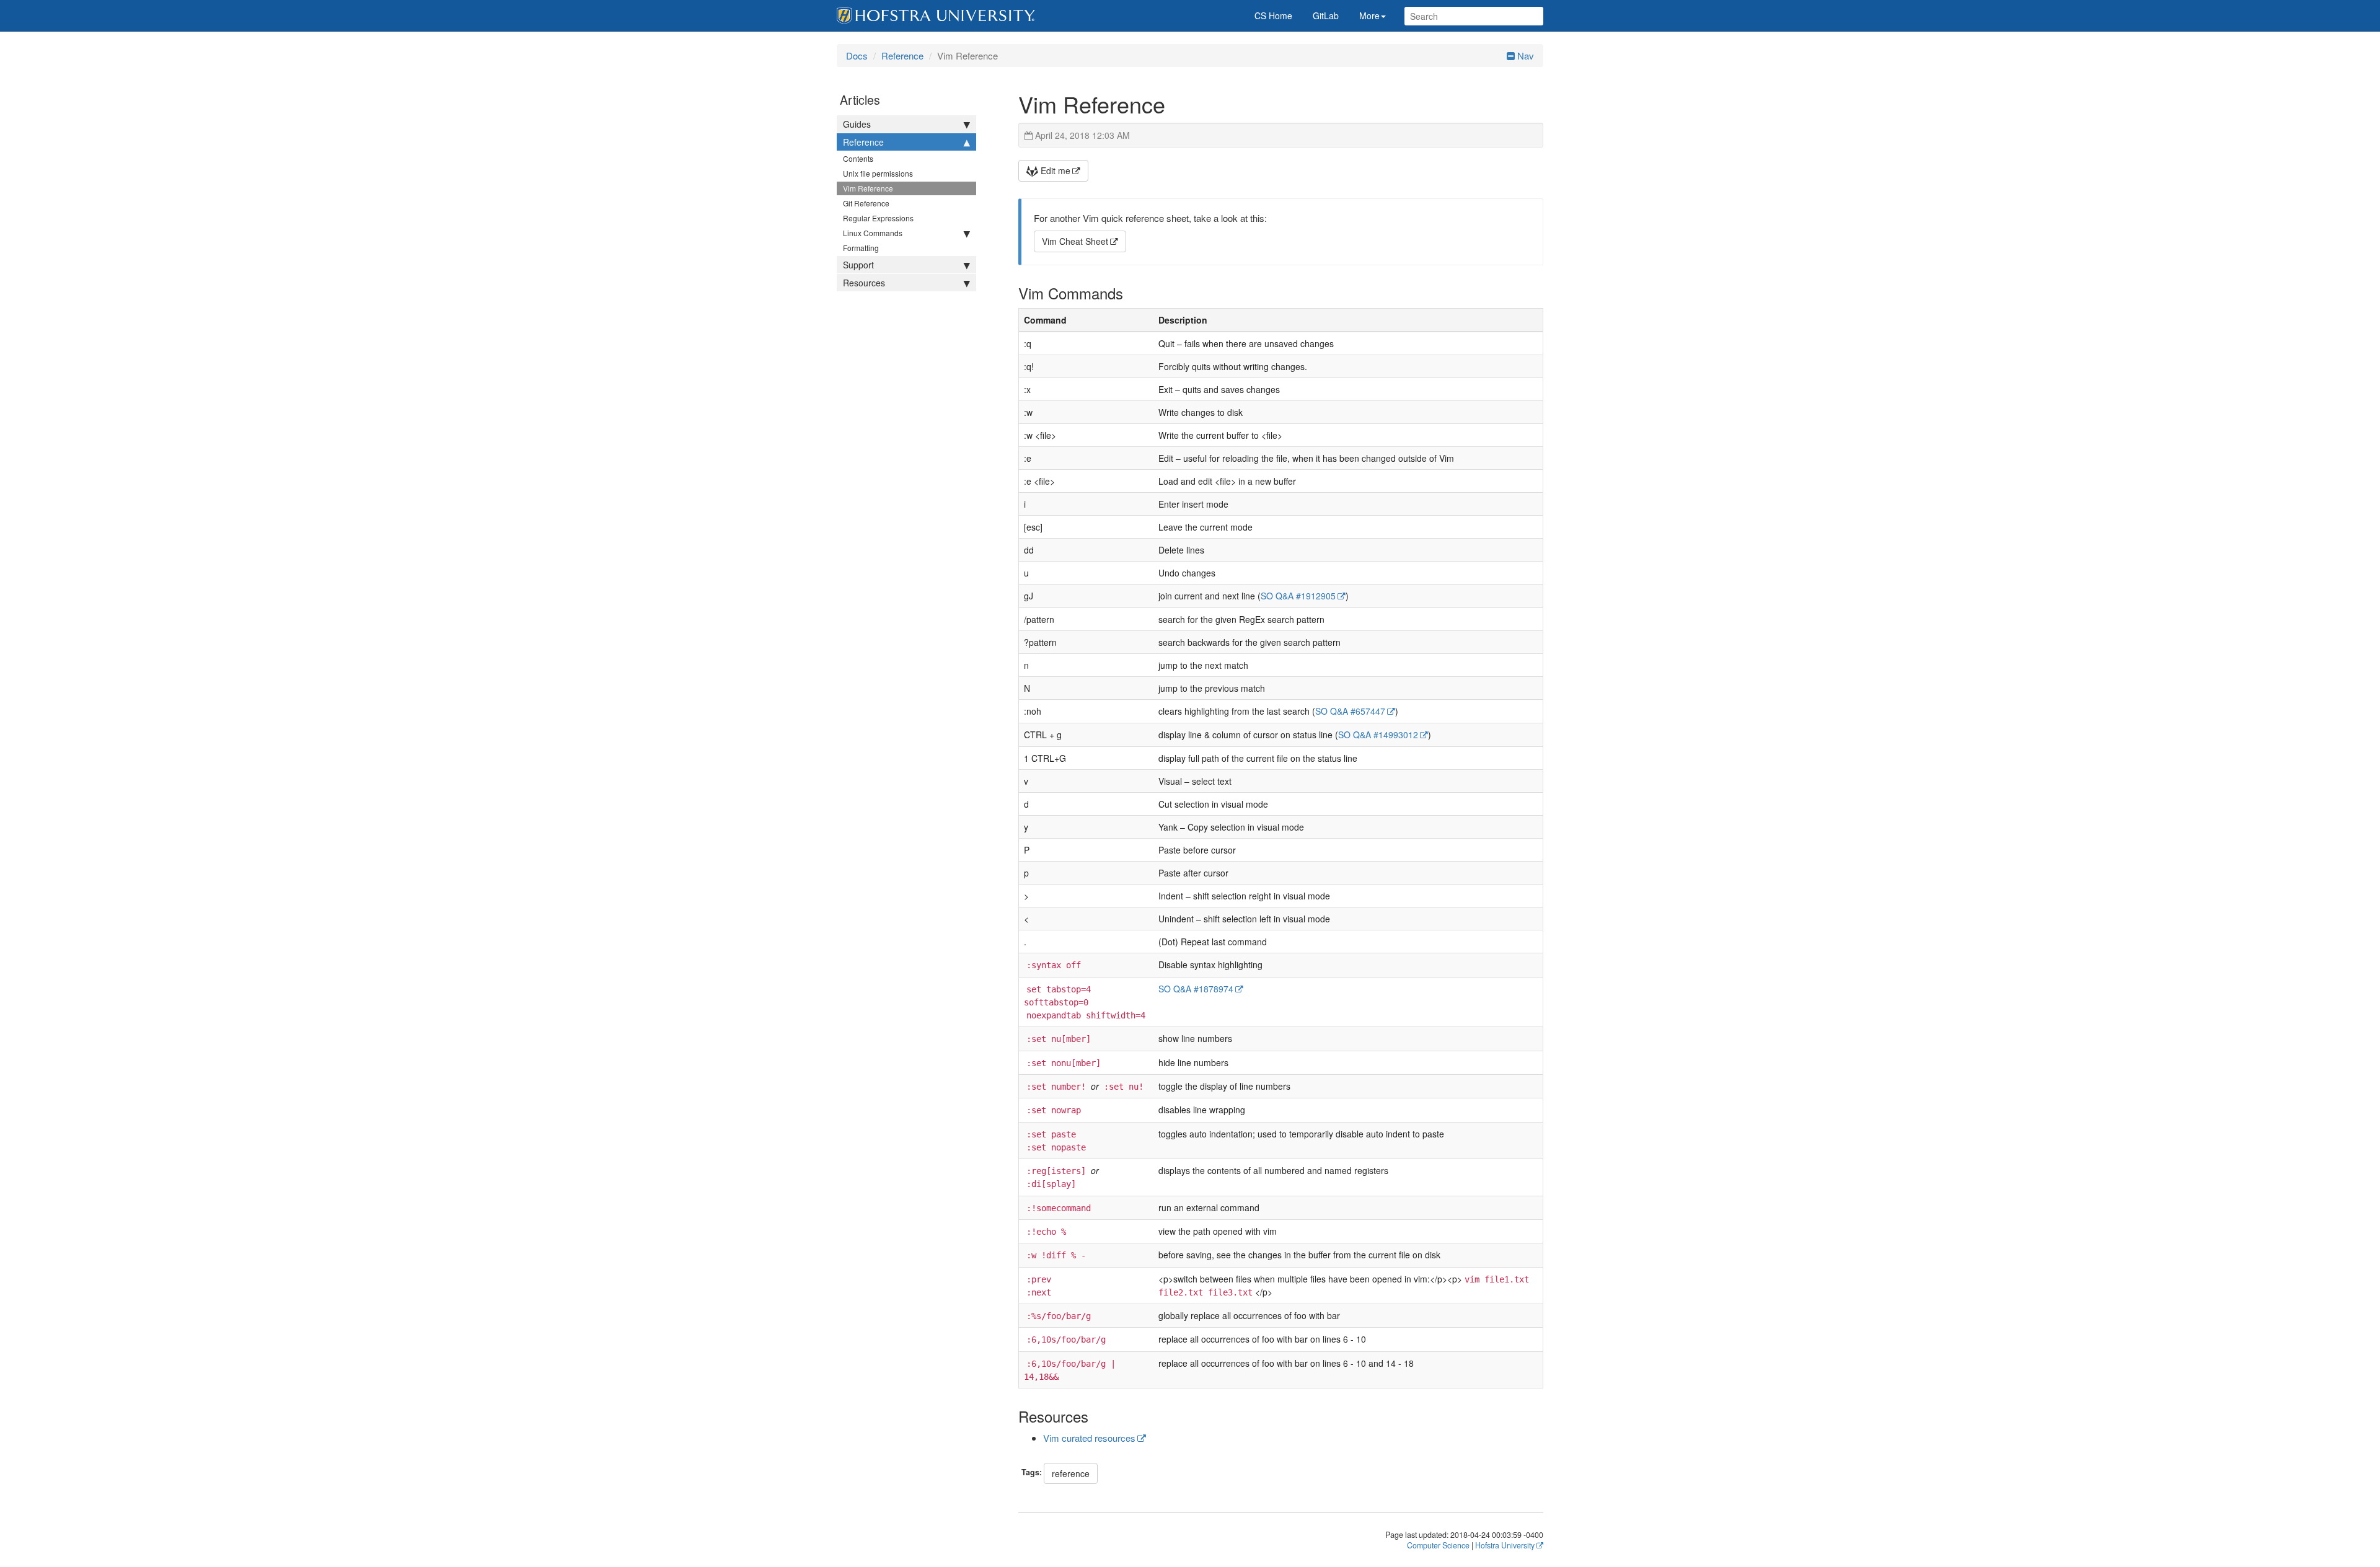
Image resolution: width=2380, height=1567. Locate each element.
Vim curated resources (1089, 1438)
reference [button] (1071, 1473)
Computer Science (1438, 1545)
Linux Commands (873, 233)
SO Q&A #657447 (1350, 711)
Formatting (861, 248)
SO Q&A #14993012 (1378, 735)
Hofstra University (1505, 1545)
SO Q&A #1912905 (1298, 596)
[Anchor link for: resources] (1096, 1416)
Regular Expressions (878, 218)
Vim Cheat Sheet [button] (1075, 241)
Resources (864, 283)
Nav (1524, 55)
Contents (858, 158)
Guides (857, 124)
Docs (857, 55)
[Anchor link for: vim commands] (1130, 293)
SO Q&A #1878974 (1196, 989)
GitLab (1326, 15)
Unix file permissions (878, 173)
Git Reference (866, 203)
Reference (902, 55)
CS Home (1273, 15)
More (1369, 15)
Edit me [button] (1054, 170)
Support (858, 265)
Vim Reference (868, 188)
